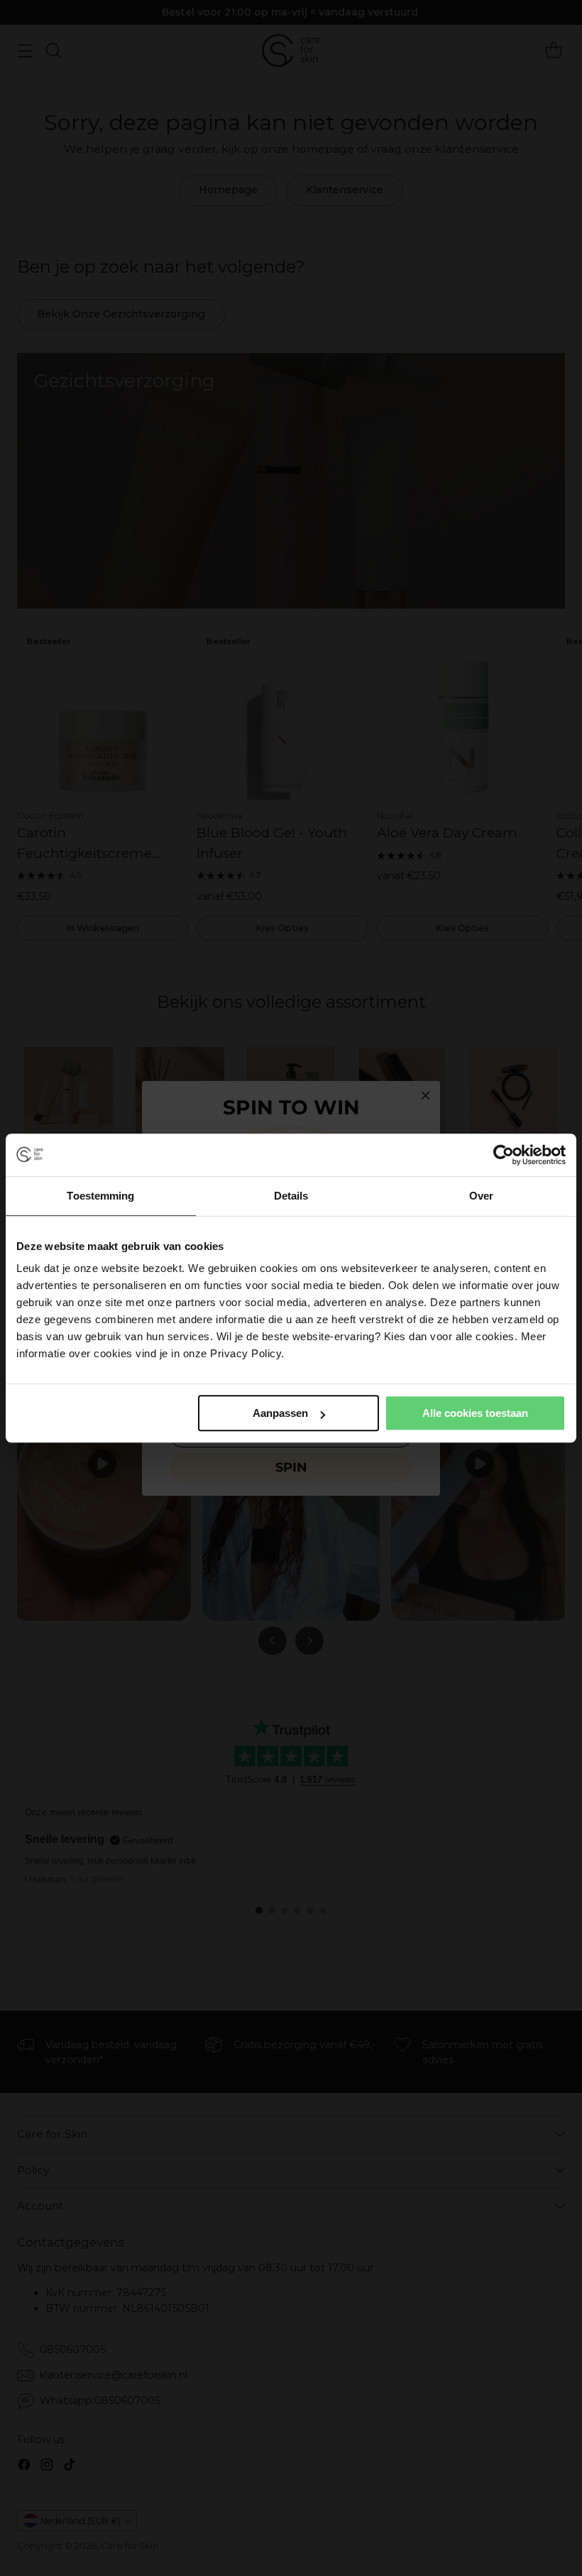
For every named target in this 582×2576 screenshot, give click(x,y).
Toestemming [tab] (100, 1196)
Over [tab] (481, 1196)
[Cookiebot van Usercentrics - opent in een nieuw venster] (504, 1155)
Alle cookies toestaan (475, 1413)
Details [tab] (291, 1196)
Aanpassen (280, 1413)
